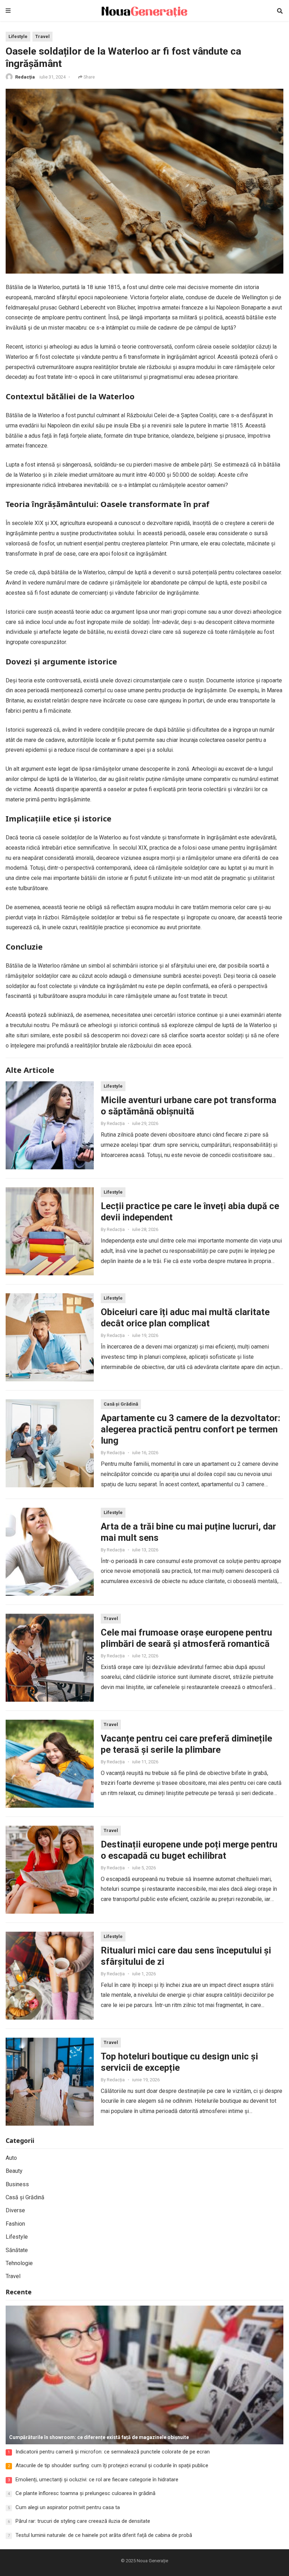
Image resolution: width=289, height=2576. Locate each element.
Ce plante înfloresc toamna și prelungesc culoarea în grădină (85, 2493)
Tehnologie (19, 2263)
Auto (11, 2158)
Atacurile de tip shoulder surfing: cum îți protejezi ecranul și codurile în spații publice (112, 2465)
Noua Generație (152, 2561)
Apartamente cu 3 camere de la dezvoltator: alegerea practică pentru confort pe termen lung (190, 1429)
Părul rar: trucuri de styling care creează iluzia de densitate (83, 2521)
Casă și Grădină (121, 1404)
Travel (42, 36)
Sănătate (17, 2250)
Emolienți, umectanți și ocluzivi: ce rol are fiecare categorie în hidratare (97, 2480)
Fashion (15, 2224)
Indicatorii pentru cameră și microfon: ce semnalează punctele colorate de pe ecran (113, 2452)
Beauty (14, 2171)
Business (17, 2184)
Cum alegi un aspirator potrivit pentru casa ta (68, 2507)
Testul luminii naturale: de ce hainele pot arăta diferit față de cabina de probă (104, 2535)
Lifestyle (18, 36)
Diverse (15, 2210)
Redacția (25, 77)
